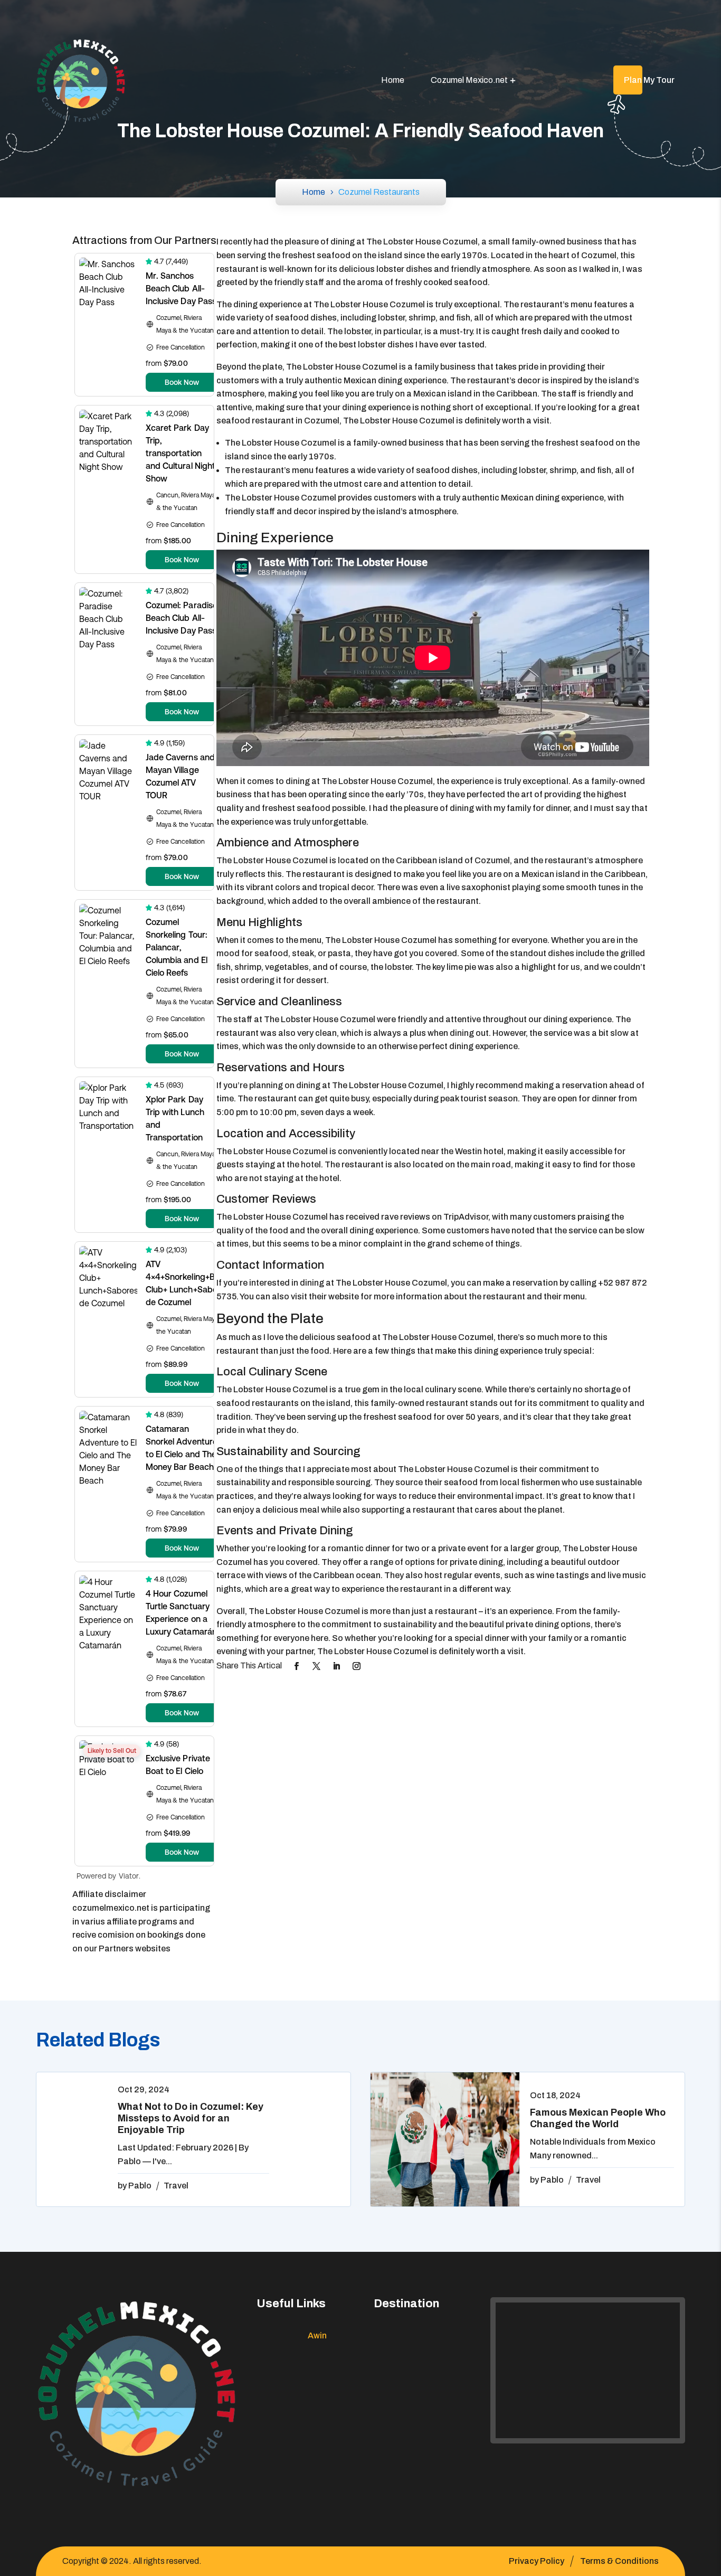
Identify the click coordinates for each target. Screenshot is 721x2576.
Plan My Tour (649, 80)
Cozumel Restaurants (379, 192)
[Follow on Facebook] (297, 1666)
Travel (176, 2186)
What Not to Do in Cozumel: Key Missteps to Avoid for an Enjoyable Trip (191, 2118)
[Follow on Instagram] (357, 1666)
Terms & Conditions (619, 2561)
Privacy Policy (537, 2561)
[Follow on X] (317, 1666)
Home (393, 80)
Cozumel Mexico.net (469, 80)
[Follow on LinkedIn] (337, 1666)
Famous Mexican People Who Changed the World (598, 2118)
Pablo (140, 2186)
